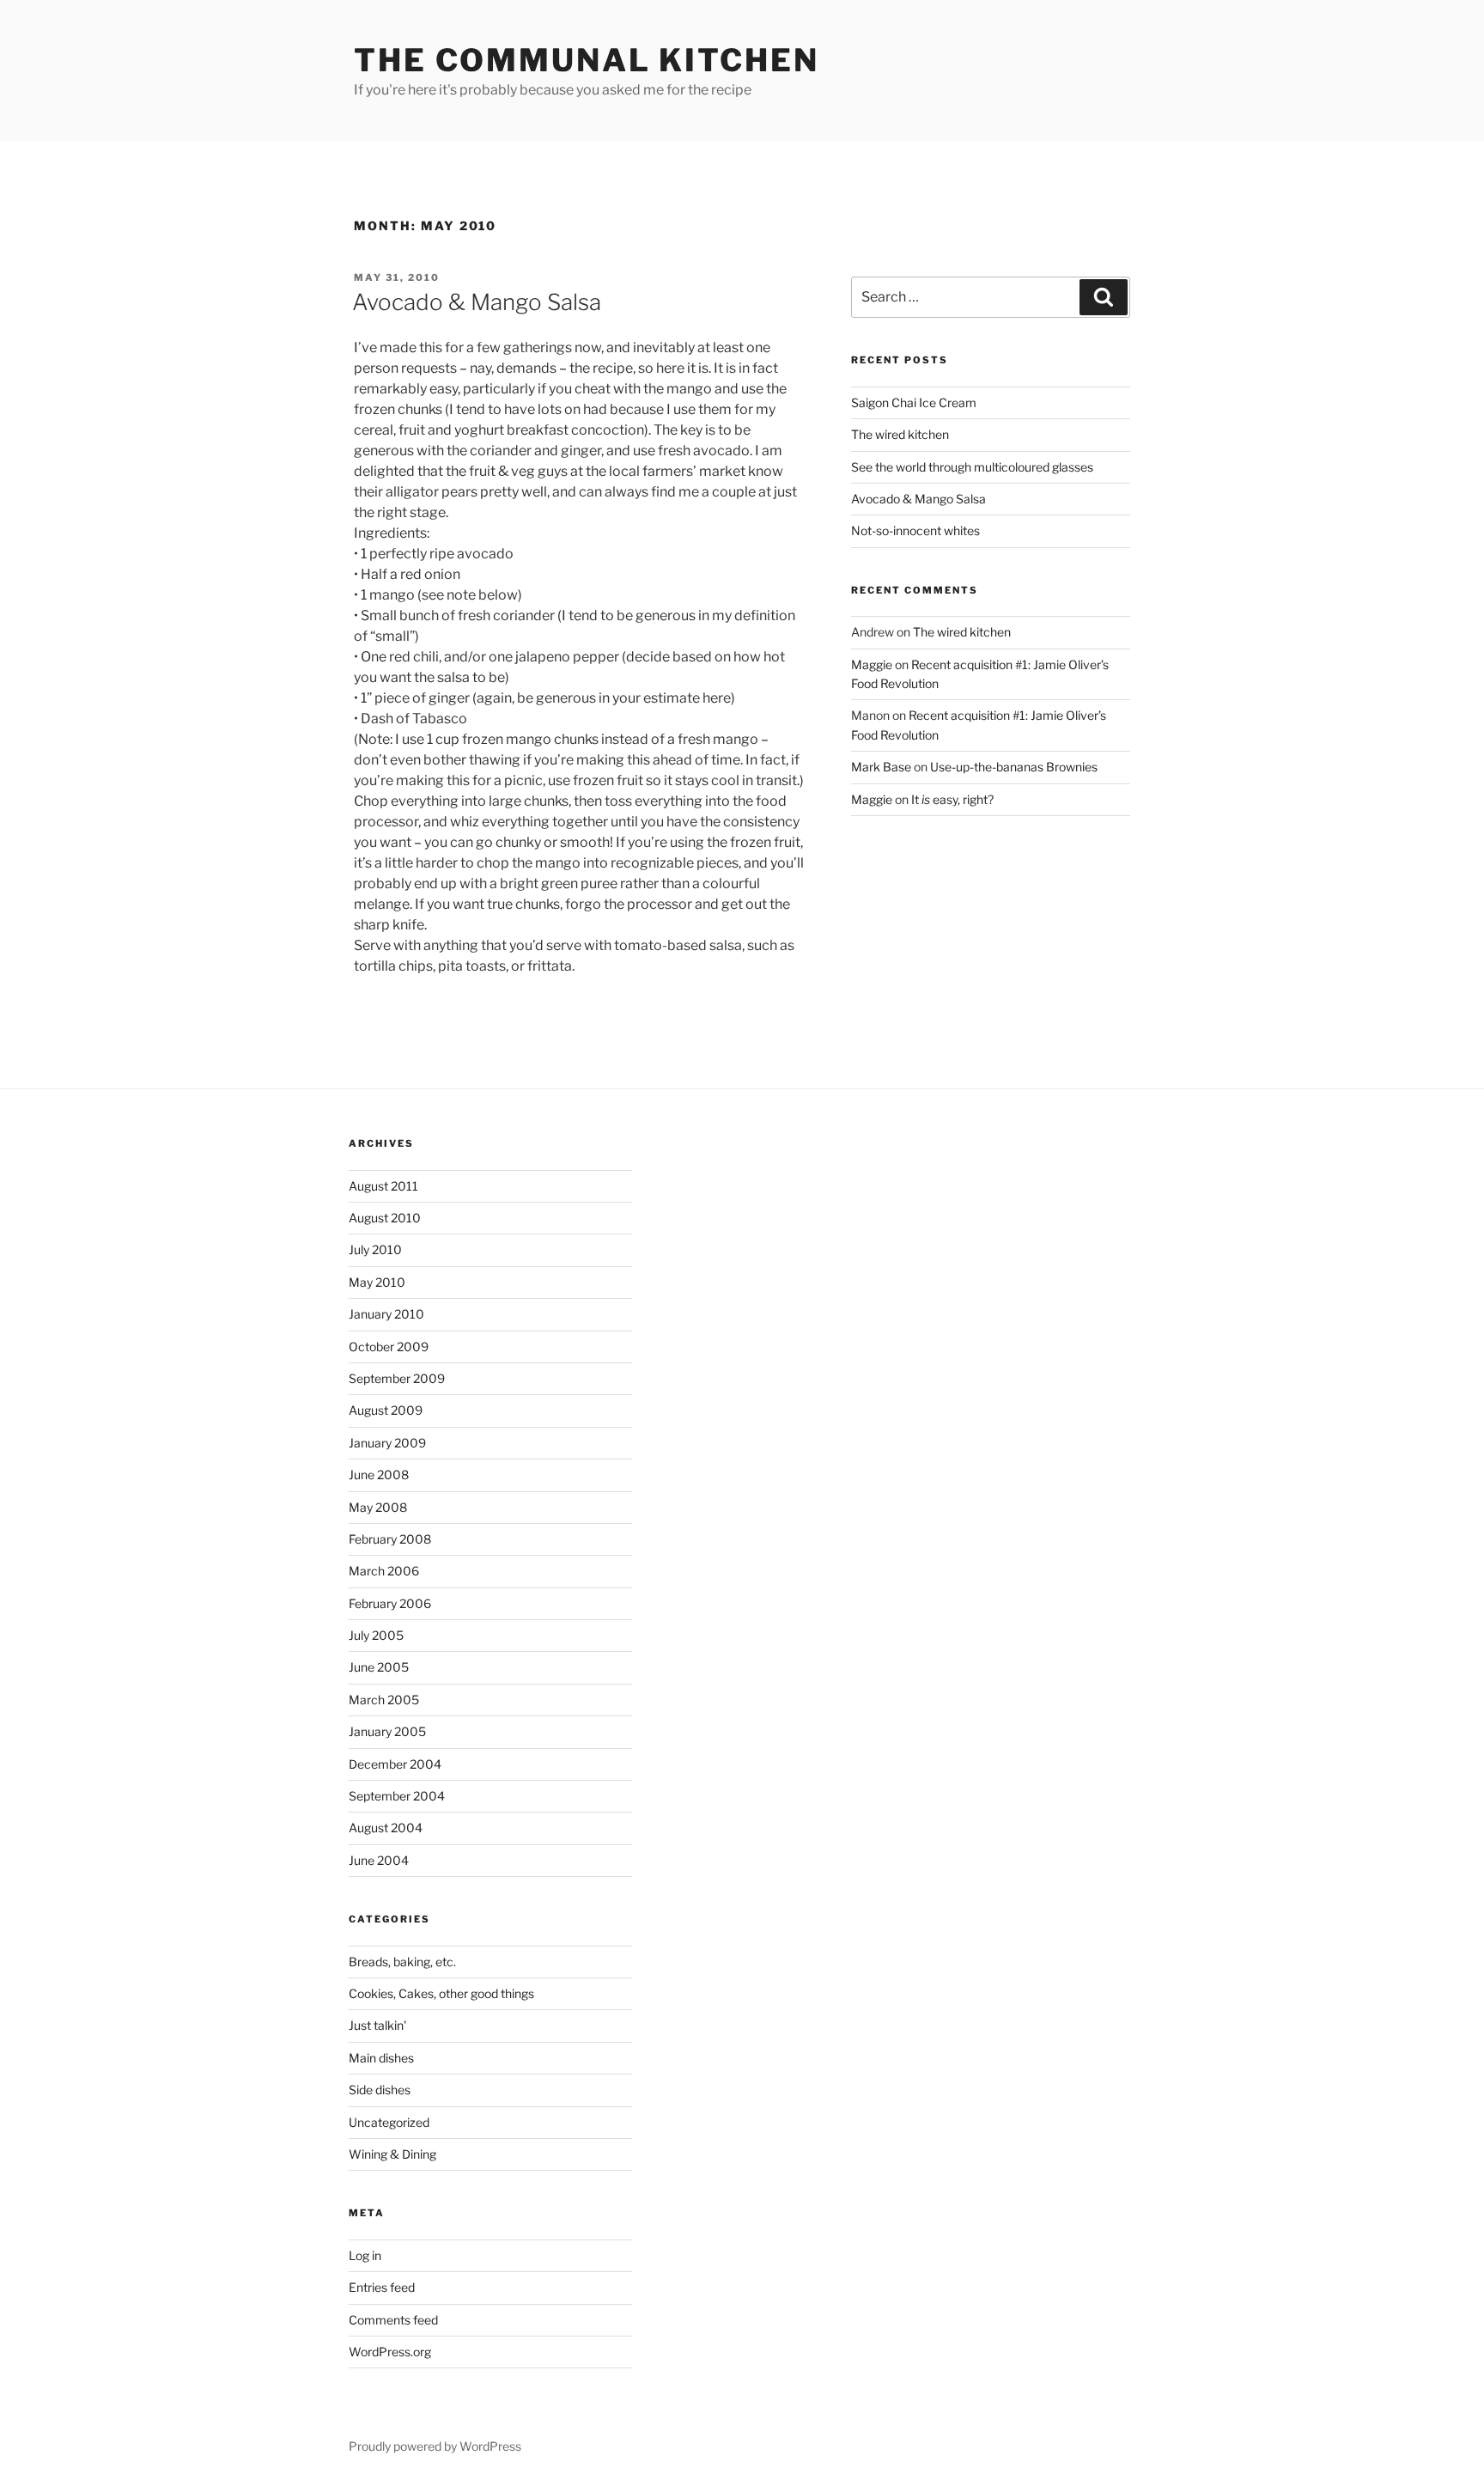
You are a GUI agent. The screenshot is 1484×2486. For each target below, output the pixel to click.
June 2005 (379, 1667)
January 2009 (387, 1443)
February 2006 (390, 1603)
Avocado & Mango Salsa (477, 302)
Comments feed (393, 2320)
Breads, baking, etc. (402, 1962)
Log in (365, 2255)
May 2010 (377, 1282)
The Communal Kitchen (587, 60)
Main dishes (381, 2058)
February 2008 (390, 1539)
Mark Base (881, 767)
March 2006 (384, 1571)
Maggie (872, 664)
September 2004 (397, 1796)
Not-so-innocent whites (915, 530)
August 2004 (386, 1828)
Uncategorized (389, 2122)
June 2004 (379, 1860)
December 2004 (395, 1764)
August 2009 (386, 1410)
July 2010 (375, 1249)
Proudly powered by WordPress (435, 2446)
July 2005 (376, 1635)
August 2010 (385, 1218)
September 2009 (397, 1378)
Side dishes (380, 2090)
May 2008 (378, 1507)
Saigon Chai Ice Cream (914, 402)
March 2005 (384, 1700)
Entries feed (382, 2287)
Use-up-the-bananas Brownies (1014, 767)
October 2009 (389, 1347)
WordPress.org (390, 2352)
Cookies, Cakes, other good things (441, 1993)
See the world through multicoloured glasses (972, 467)
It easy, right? (952, 799)
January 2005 (387, 1731)
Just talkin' (377, 2025)
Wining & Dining (392, 2154)
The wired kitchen (900, 434)
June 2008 (379, 1475)
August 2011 (383, 1186)
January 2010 (386, 1314)
